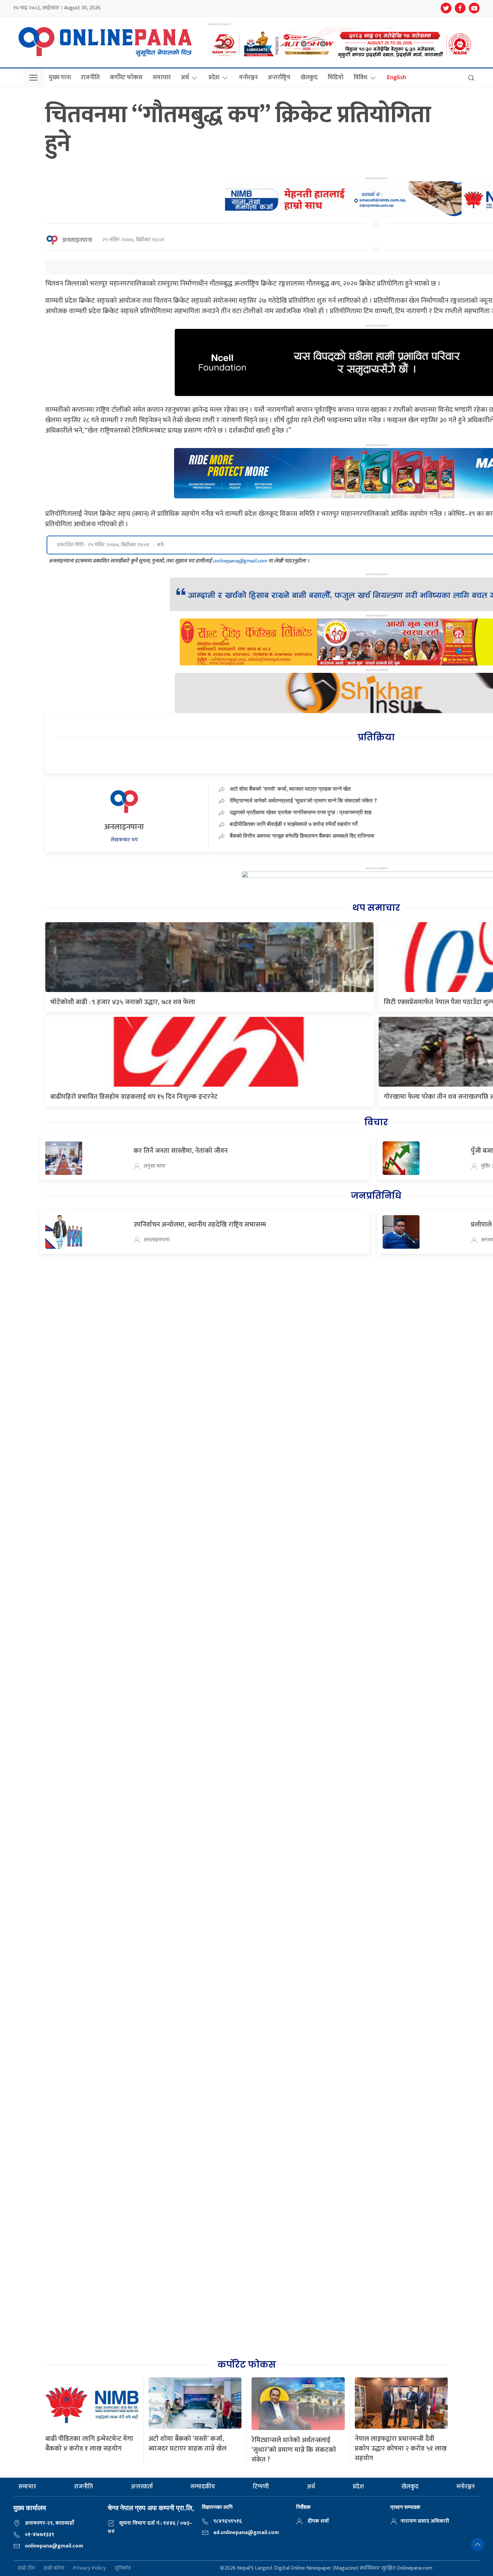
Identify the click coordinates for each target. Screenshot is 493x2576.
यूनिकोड (123, 2568)
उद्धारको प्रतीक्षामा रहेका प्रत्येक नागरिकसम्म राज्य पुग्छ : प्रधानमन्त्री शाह (301, 812)
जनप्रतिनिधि (376, 1196)
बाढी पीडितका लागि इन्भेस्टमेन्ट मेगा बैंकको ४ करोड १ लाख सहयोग (89, 2444)
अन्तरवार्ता (142, 2487)
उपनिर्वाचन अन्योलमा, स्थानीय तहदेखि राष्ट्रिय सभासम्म (200, 1225)
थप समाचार (376, 908)
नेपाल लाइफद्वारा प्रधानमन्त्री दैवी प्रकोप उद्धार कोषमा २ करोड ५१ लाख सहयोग (401, 2448)
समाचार (162, 78)
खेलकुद (309, 78)
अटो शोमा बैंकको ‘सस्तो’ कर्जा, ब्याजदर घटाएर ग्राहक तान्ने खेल (290, 789)
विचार (376, 1122)
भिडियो (336, 78)
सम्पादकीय (203, 2487)
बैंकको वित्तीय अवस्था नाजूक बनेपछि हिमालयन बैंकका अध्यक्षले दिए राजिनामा (302, 836)
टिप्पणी (261, 2487)
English (397, 78)
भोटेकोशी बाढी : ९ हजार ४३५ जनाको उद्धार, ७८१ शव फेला (123, 1002)
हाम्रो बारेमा (54, 2568)
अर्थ (185, 78)
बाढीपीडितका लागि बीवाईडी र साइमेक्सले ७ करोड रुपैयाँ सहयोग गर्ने (294, 824)
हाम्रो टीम (26, 2568)
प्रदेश (214, 78)
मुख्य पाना (60, 78)
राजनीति (90, 78)
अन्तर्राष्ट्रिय (279, 78)
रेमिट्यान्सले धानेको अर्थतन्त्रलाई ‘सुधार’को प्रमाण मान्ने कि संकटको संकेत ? (303, 800)
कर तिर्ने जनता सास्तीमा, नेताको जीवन (181, 1151)
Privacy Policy (90, 2568)
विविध (360, 78)
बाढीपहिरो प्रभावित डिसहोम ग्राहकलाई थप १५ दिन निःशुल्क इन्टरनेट (134, 1097)
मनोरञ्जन (248, 78)
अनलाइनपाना (77, 240)
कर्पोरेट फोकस (126, 78)
